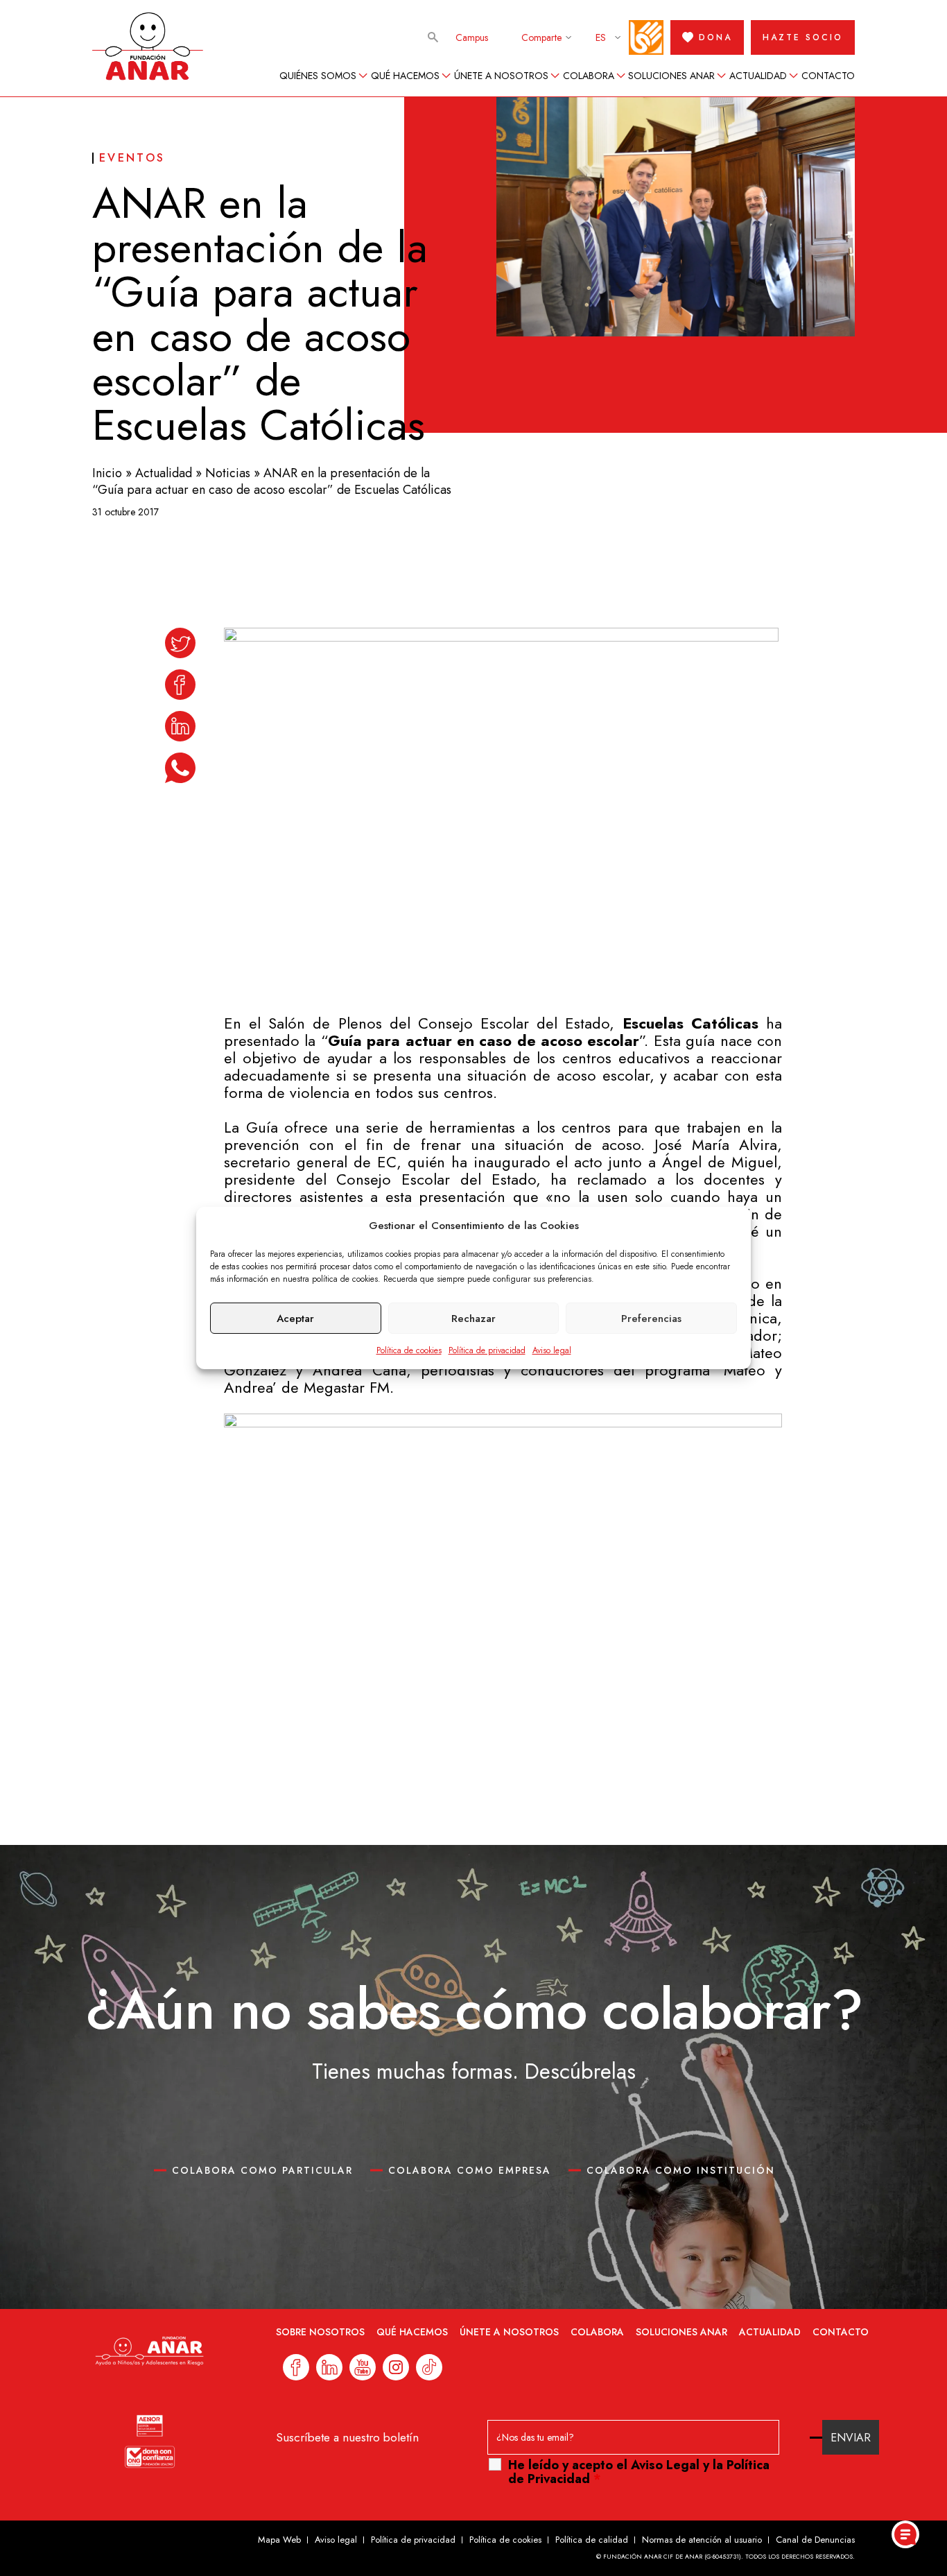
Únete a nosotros (501, 76)
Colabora (589, 76)
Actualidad (758, 76)
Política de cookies (409, 1350)
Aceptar (295, 1319)
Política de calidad (592, 2540)
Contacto (828, 76)
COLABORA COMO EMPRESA (470, 2170)
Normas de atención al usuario (702, 2540)
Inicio (107, 473)
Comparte (541, 37)
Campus (472, 37)
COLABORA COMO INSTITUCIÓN (681, 2170)
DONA (715, 37)
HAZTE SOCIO (803, 37)
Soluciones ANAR (671, 76)
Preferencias (651, 1319)
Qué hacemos (405, 76)
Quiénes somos (318, 76)
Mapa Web (279, 2540)
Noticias (228, 473)
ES (601, 37)
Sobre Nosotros (320, 2332)
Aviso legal (552, 1350)
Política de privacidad (487, 1350)
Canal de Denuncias (815, 2540)
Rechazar (473, 1319)
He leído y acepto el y (639, 2472)
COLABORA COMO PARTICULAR (262, 2170)
